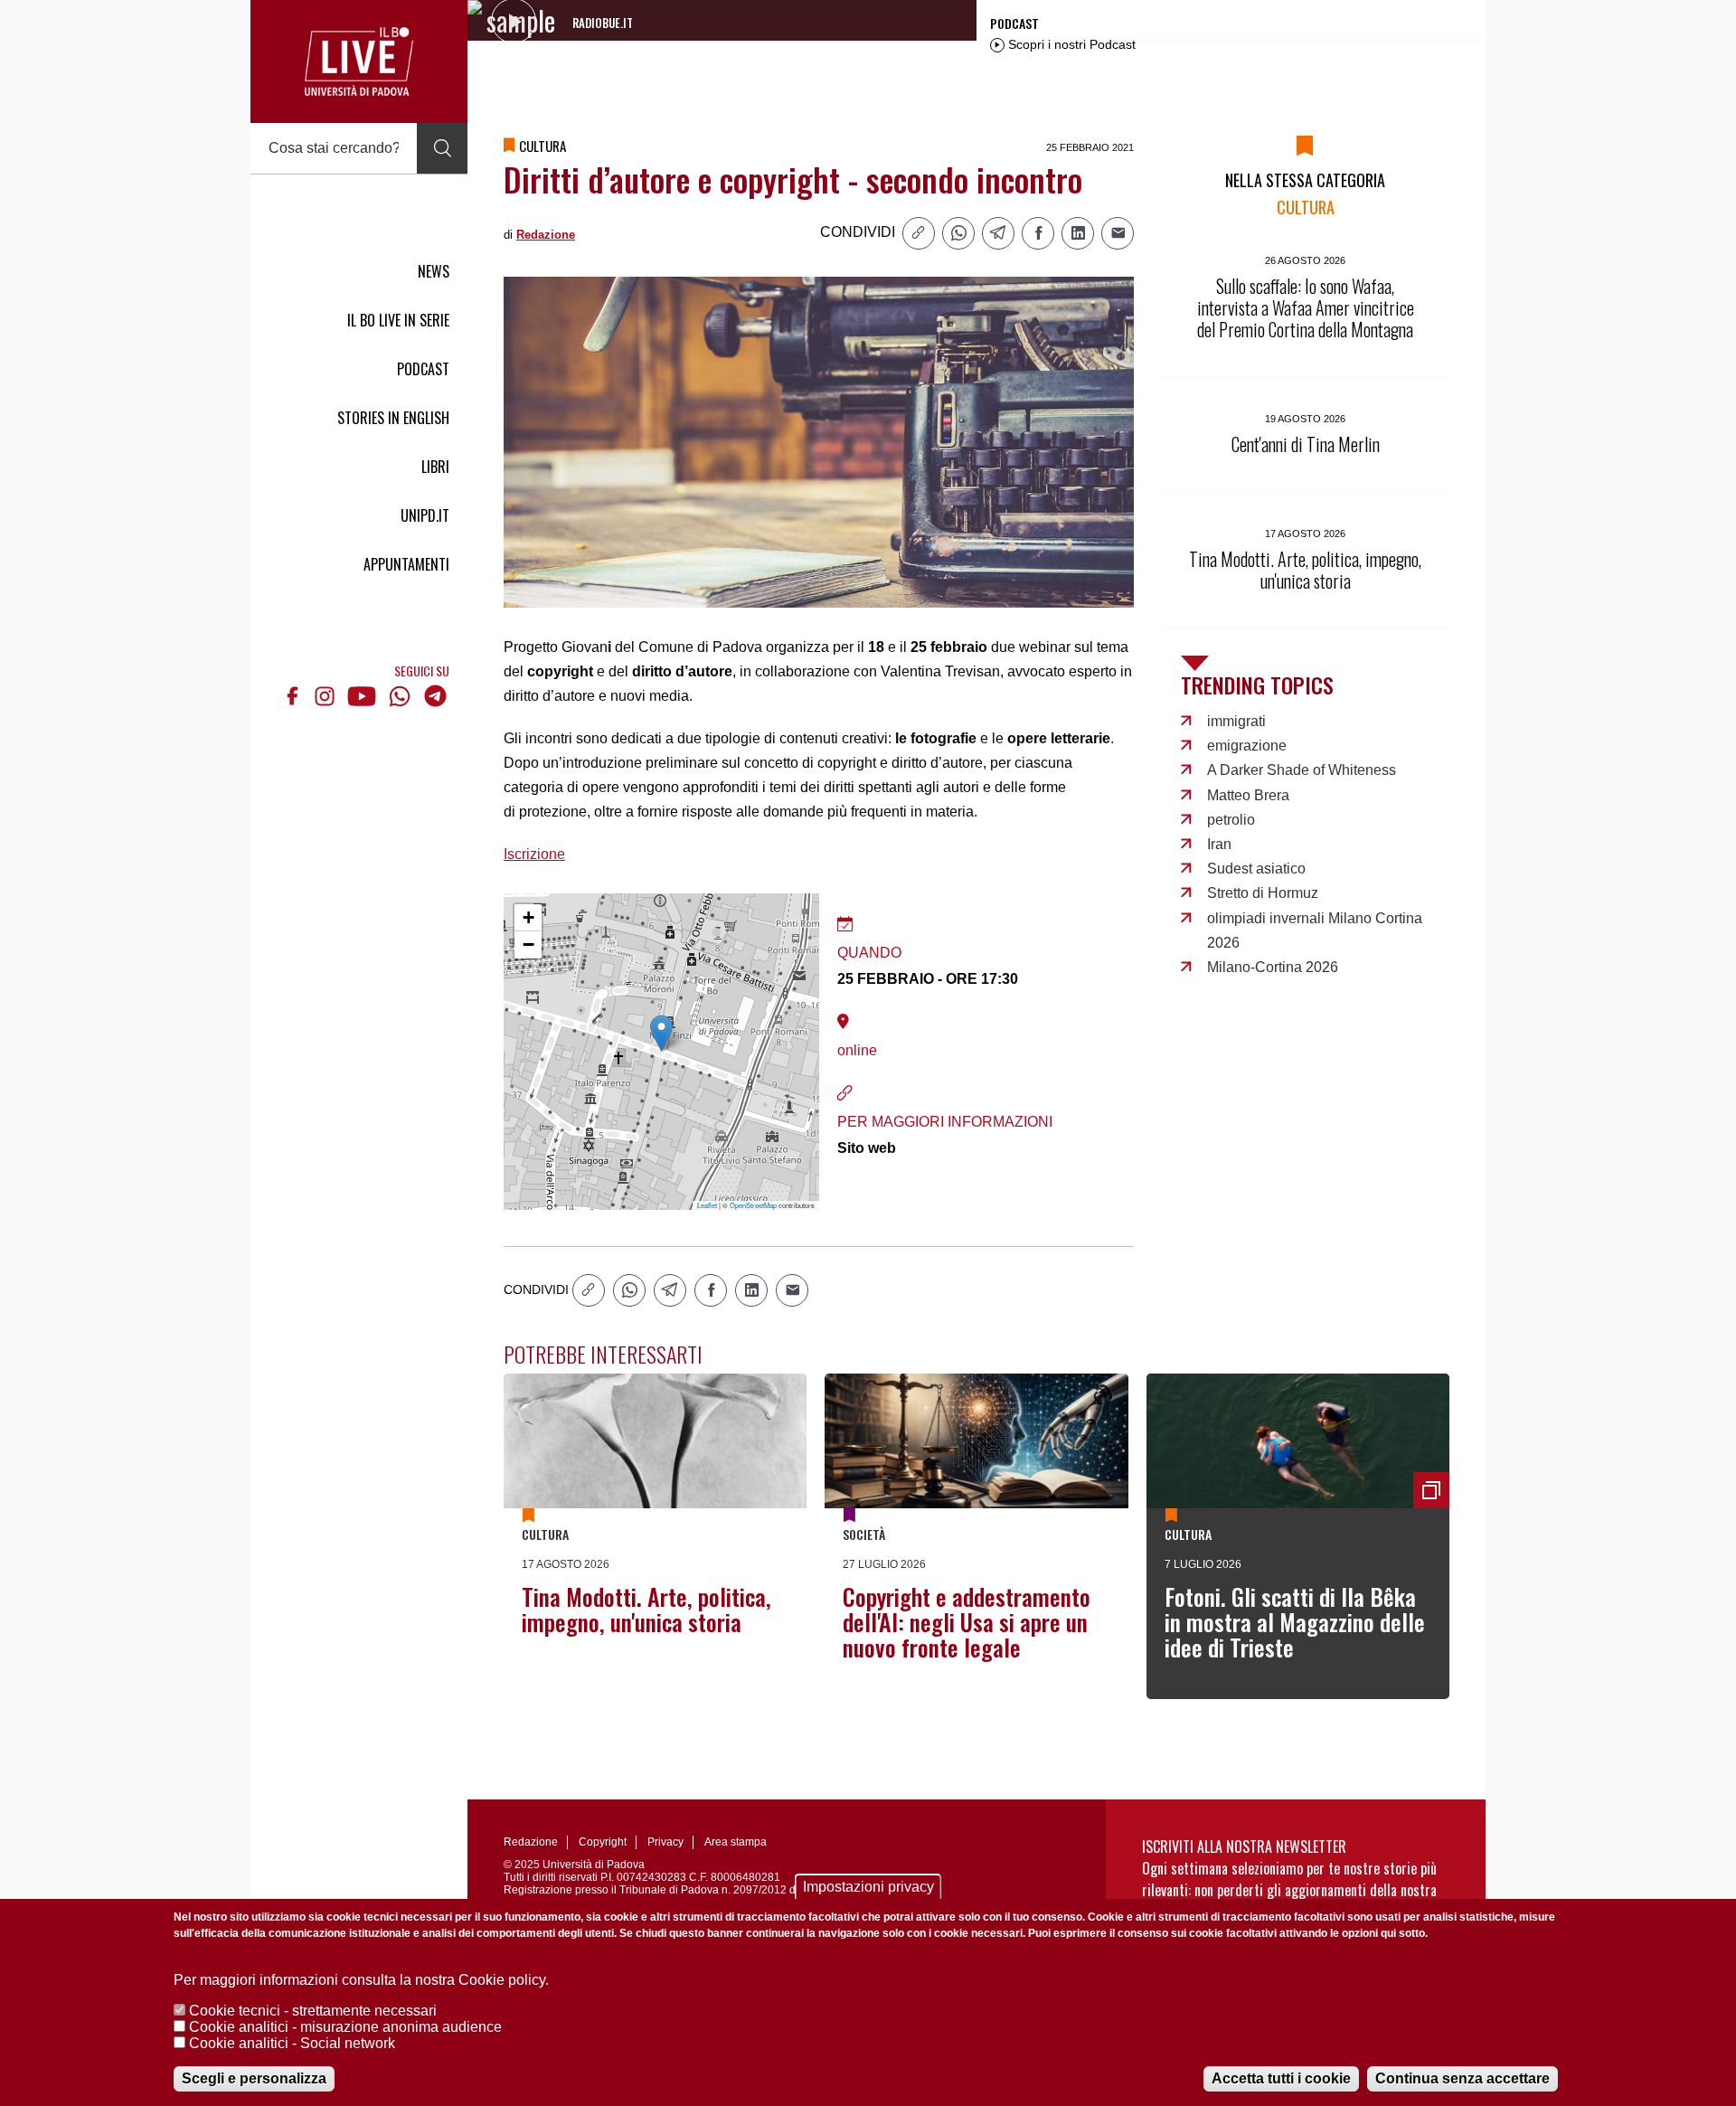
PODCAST (423, 369)
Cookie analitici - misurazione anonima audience (345, 2027)
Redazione (546, 235)
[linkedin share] (1078, 233)
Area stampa (736, 1842)
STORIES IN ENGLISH (393, 418)
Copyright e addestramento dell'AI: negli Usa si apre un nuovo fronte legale (967, 1622)
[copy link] (919, 233)
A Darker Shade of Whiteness (1302, 770)
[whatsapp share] (958, 233)
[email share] (1118, 233)
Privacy (665, 1842)
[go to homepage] (359, 61)
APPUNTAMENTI (406, 564)
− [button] (528, 944)
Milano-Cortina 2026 (1273, 967)
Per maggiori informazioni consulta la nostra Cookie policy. (361, 1980)
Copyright (603, 1842)
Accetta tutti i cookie (1281, 2078)
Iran (1219, 844)
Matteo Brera (1248, 795)
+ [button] (528, 917)
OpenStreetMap (753, 1205)
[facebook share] (1038, 233)
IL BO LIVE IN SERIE (398, 320)
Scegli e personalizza (254, 2078)
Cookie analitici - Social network (292, 2043)
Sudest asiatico (1256, 869)
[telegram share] (998, 233)
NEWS (434, 271)
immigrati (1236, 721)
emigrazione (1247, 746)
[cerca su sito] (442, 148)
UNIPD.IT (425, 515)
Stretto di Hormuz (1263, 893)
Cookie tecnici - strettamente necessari (313, 2011)
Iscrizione (534, 854)
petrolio (1231, 820)
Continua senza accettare (1462, 2078)
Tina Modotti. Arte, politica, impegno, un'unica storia (646, 1609)
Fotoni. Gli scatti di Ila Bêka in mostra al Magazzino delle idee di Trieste (1295, 1622)
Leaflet (707, 1205)
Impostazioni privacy (868, 1887)
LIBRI (435, 467)
